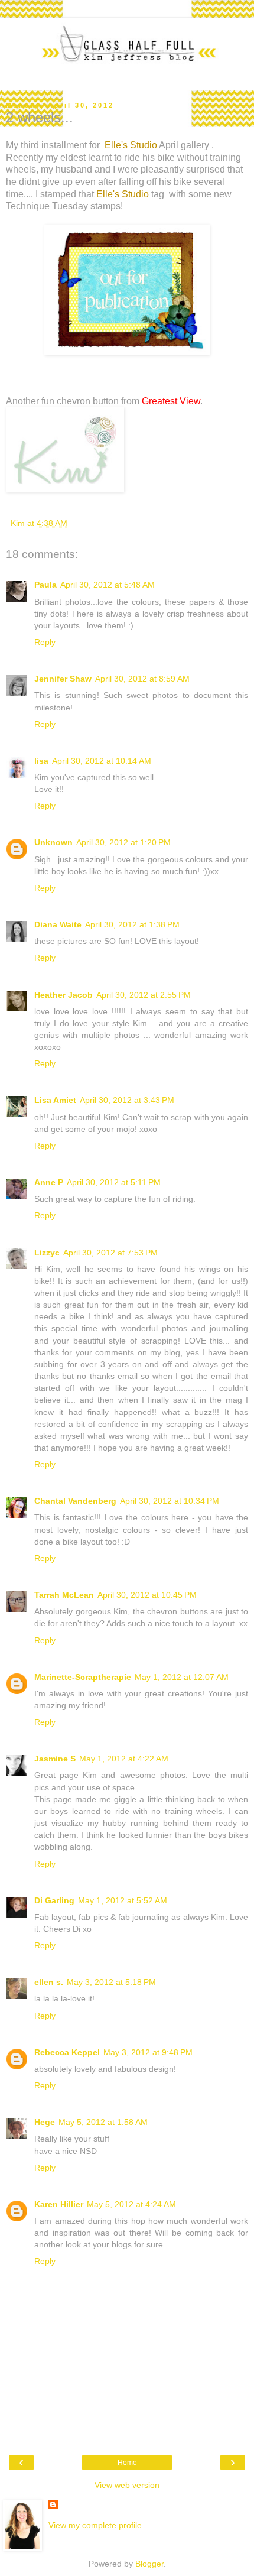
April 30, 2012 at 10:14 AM (102, 761)
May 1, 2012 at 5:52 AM (123, 1900)
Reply (45, 642)
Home (127, 2463)
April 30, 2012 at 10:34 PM (170, 1501)
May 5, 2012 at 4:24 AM (131, 2204)
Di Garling (54, 1900)
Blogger (149, 2564)
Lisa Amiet (55, 1100)
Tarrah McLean (64, 1595)
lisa (41, 761)
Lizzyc (47, 1253)
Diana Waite (58, 924)
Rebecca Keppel (67, 2052)
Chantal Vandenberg (75, 1501)
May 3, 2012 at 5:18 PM (111, 1982)
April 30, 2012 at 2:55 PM (144, 995)
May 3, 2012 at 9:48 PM (148, 2052)
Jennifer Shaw (63, 679)
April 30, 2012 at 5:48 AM (108, 585)
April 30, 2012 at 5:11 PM (114, 1182)
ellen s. (49, 1982)
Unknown (53, 842)
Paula (45, 585)
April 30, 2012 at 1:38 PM (132, 924)
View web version (127, 2485)
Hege (45, 2122)
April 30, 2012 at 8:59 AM (142, 679)
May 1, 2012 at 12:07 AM (182, 1677)
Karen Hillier (59, 2204)
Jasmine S (55, 1759)
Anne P (49, 1182)
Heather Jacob (63, 995)
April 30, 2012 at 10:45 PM (147, 1595)
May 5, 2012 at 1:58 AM (103, 2122)
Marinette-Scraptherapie (83, 1677)
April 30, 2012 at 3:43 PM (127, 1100)
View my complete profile (95, 2525)
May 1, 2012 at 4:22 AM (124, 1759)
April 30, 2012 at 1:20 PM (123, 842)
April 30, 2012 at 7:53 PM (110, 1253)
